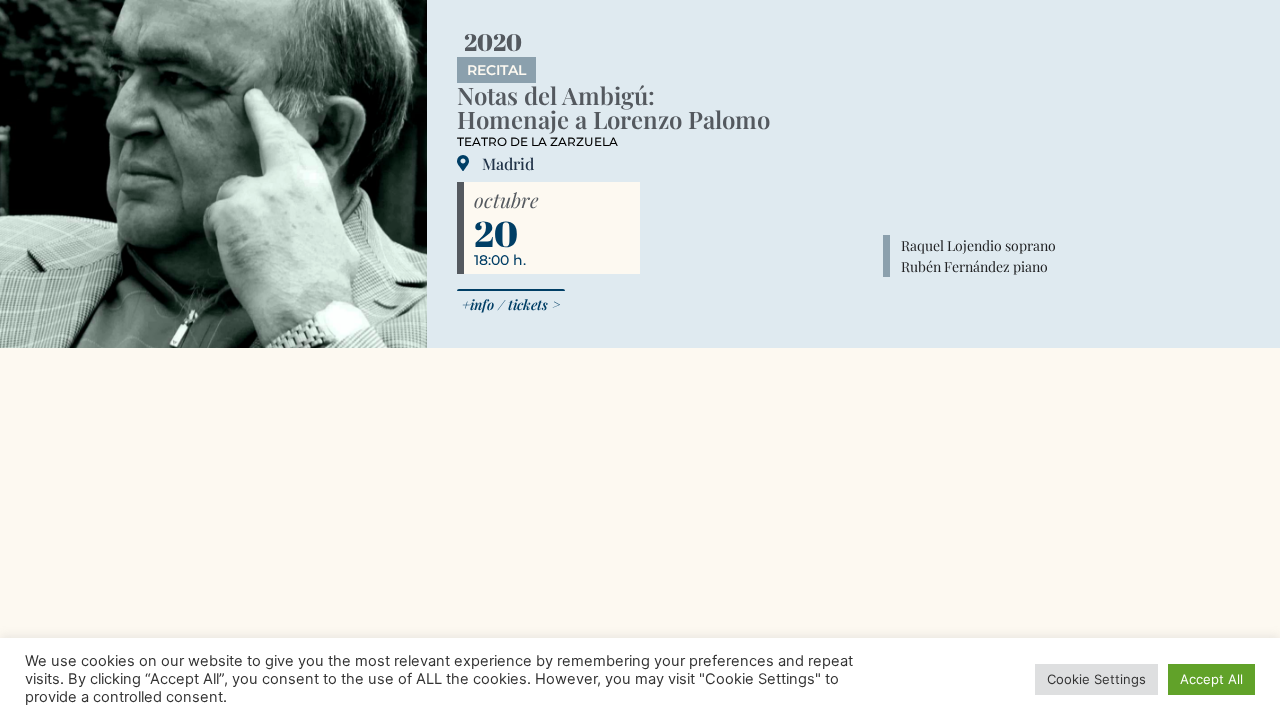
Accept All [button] (1211, 679)
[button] (511, 303)
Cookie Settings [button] (1096, 679)
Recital (496, 70)
